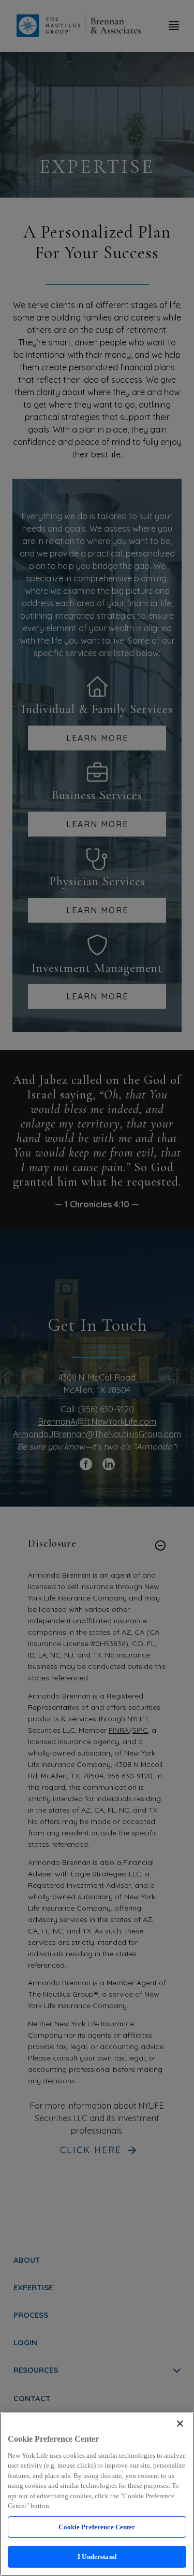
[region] (97, 2494)
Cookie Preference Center (97, 2527)
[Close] (180, 2424)
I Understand (97, 2557)
